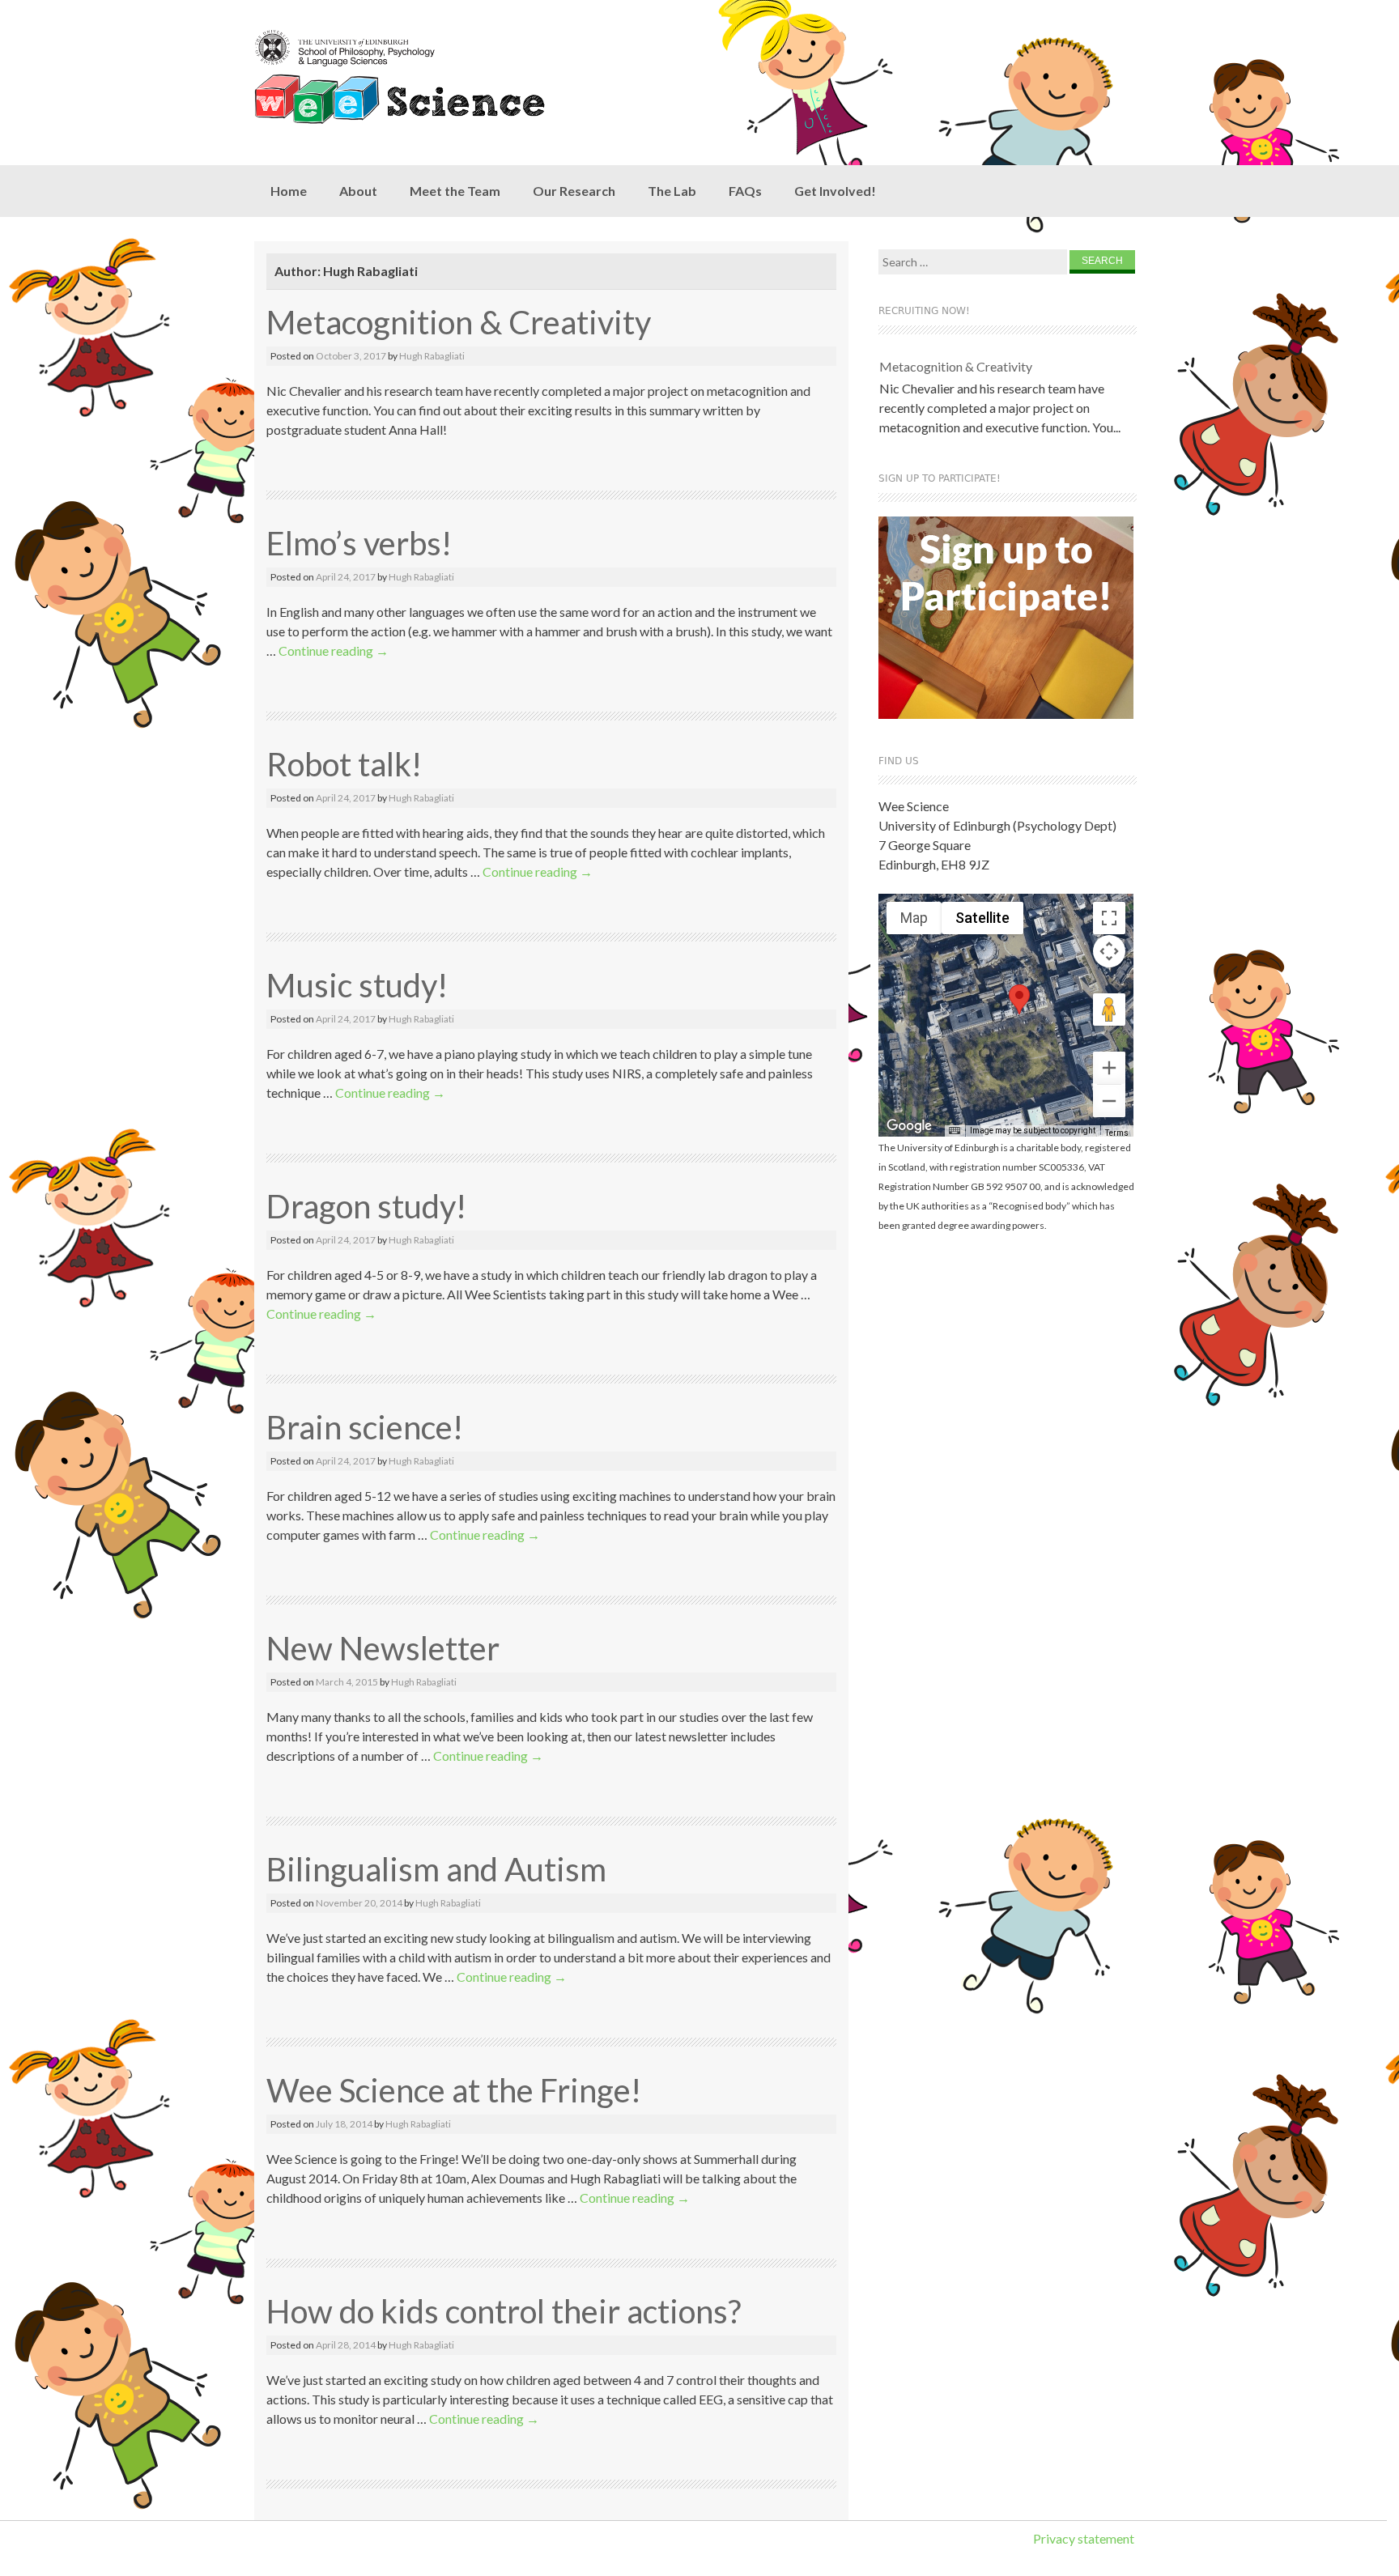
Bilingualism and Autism (436, 1869)
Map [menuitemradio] (914, 918)
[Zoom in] (1109, 1068)
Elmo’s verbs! (359, 543)
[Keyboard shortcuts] (955, 1131)
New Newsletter (383, 1648)
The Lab (672, 191)
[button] (1019, 999)
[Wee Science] (432, 77)
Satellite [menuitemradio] (982, 918)
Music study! (357, 985)
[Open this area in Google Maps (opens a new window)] (909, 1126)
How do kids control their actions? (504, 2311)
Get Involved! (835, 191)
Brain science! (365, 1427)
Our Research (574, 191)
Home (289, 191)
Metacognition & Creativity (459, 322)
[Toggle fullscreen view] (1109, 918)
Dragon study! (366, 1206)
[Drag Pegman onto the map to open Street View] (1109, 1010)
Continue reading (334, 650)
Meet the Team (455, 191)
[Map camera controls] (1109, 951)
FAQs (745, 191)
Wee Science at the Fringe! (454, 2090)
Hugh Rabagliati (432, 356)
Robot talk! (344, 764)
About (358, 191)
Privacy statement (1084, 2538)
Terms (1117, 1133)
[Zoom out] (1109, 1101)
